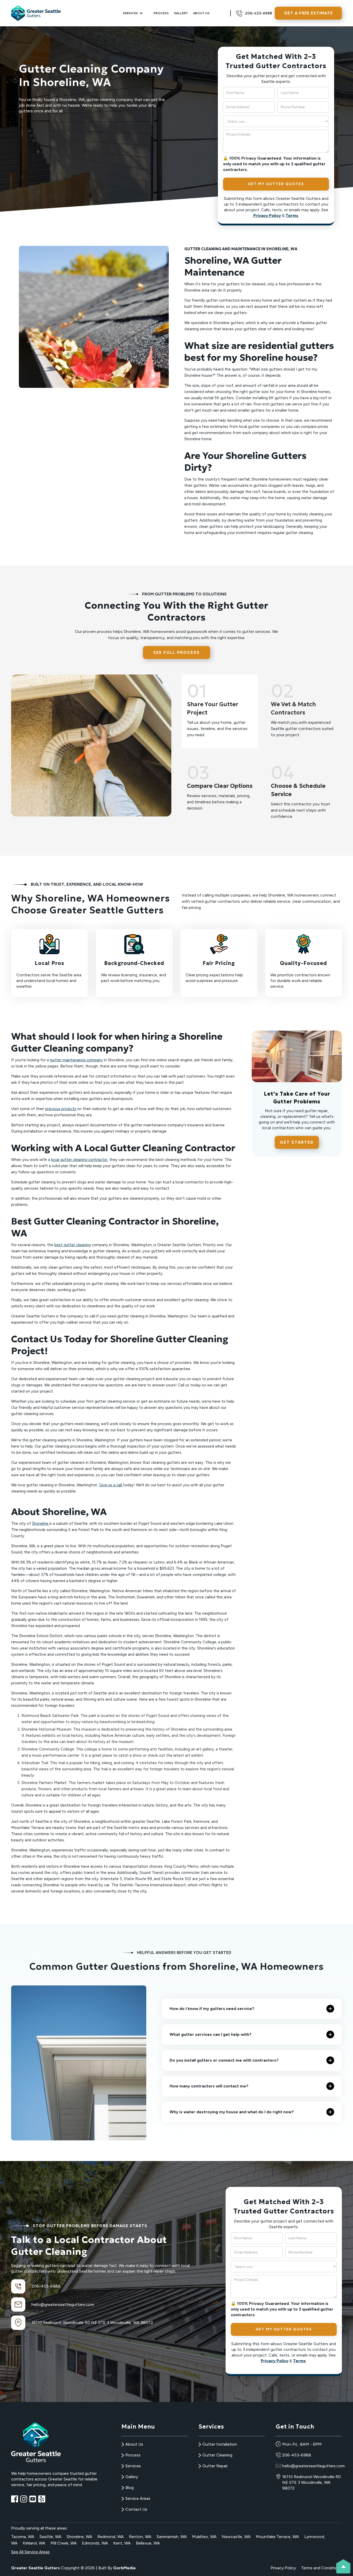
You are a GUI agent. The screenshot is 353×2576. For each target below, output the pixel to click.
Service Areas (138, 2498)
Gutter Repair (215, 2466)
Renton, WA (140, 2537)
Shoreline (41, 1523)
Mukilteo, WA (204, 2537)
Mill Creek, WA (64, 2543)
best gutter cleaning (72, 1245)
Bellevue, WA (148, 2543)
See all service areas (30, 2552)
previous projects (61, 1109)
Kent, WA (122, 2543)
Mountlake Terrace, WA (277, 2537)
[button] (133, 13)
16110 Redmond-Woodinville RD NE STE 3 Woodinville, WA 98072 (312, 2482)
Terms (292, 215)
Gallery (181, 13)
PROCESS (161, 13)
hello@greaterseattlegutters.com (63, 2304)
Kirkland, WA (34, 2543)
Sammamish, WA (172, 2537)
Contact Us (136, 2509)
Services (133, 2466)
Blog (129, 2488)
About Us (201, 13)
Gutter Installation (220, 2444)
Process (133, 2455)
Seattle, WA (51, 2537)
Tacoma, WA (23, 2537)
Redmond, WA (111, 2537)
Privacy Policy (267, 215)
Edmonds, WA (95, 2543)
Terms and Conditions (321, 2568)
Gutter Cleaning (217, 2455)
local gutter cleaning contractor (79, 1160)
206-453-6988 (46, 2286)
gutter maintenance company (76, 1060)
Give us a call (111, 1485)
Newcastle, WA (236, 2537)
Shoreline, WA (79, 2537)
